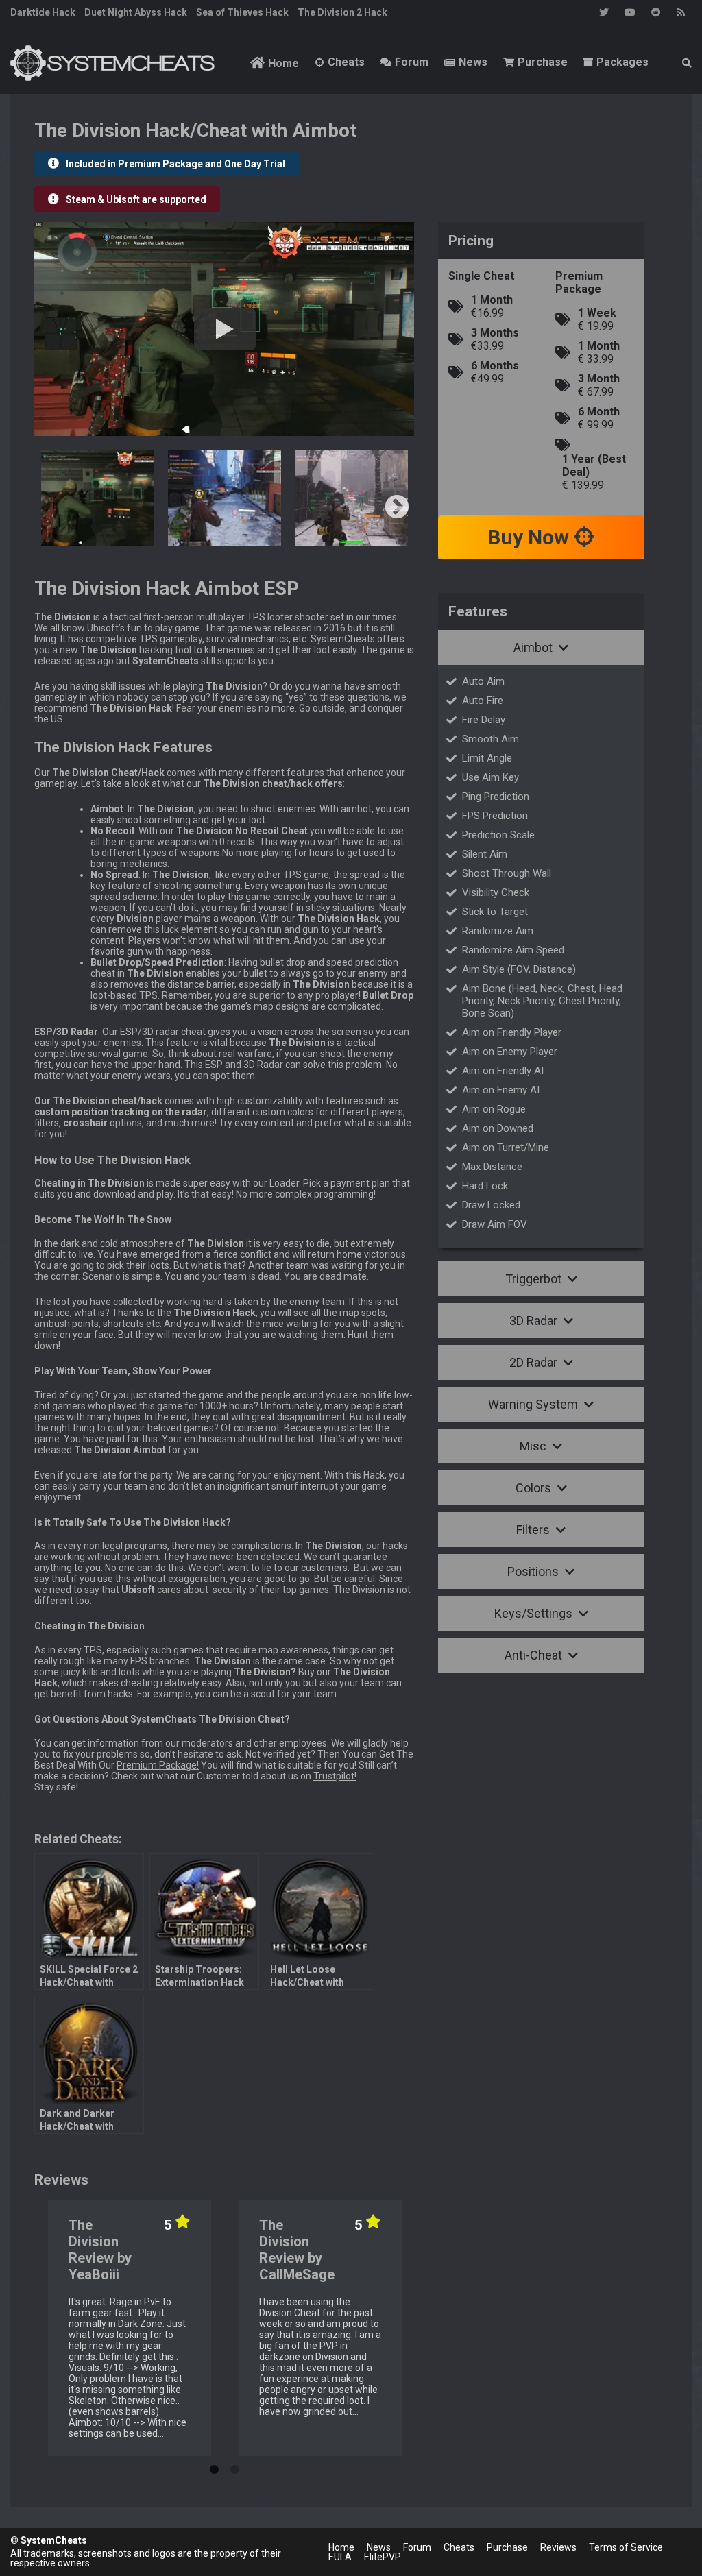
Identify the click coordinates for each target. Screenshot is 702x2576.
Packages (622, 62)
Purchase (543, 62)
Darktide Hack (43, 12)
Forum (412, 62)
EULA (340, 2557)
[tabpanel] (130, 2328)
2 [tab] (234, 2466)
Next (397, 508)
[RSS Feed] (681, 12)
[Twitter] (604, 12)
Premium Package (579, 282)
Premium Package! (158, 1765)
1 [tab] (214, 2466)
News (473, 62)
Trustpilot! (335, 1776)
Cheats (346, 62)
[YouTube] (630, 12)
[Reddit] (656, 12)
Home (283, 63)
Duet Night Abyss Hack (136, 12)
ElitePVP (383, 2557)
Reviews (558, 2547)
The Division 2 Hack (342, 12)
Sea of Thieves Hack (242, 12)
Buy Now (531, 537)
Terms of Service (626, 2547)
